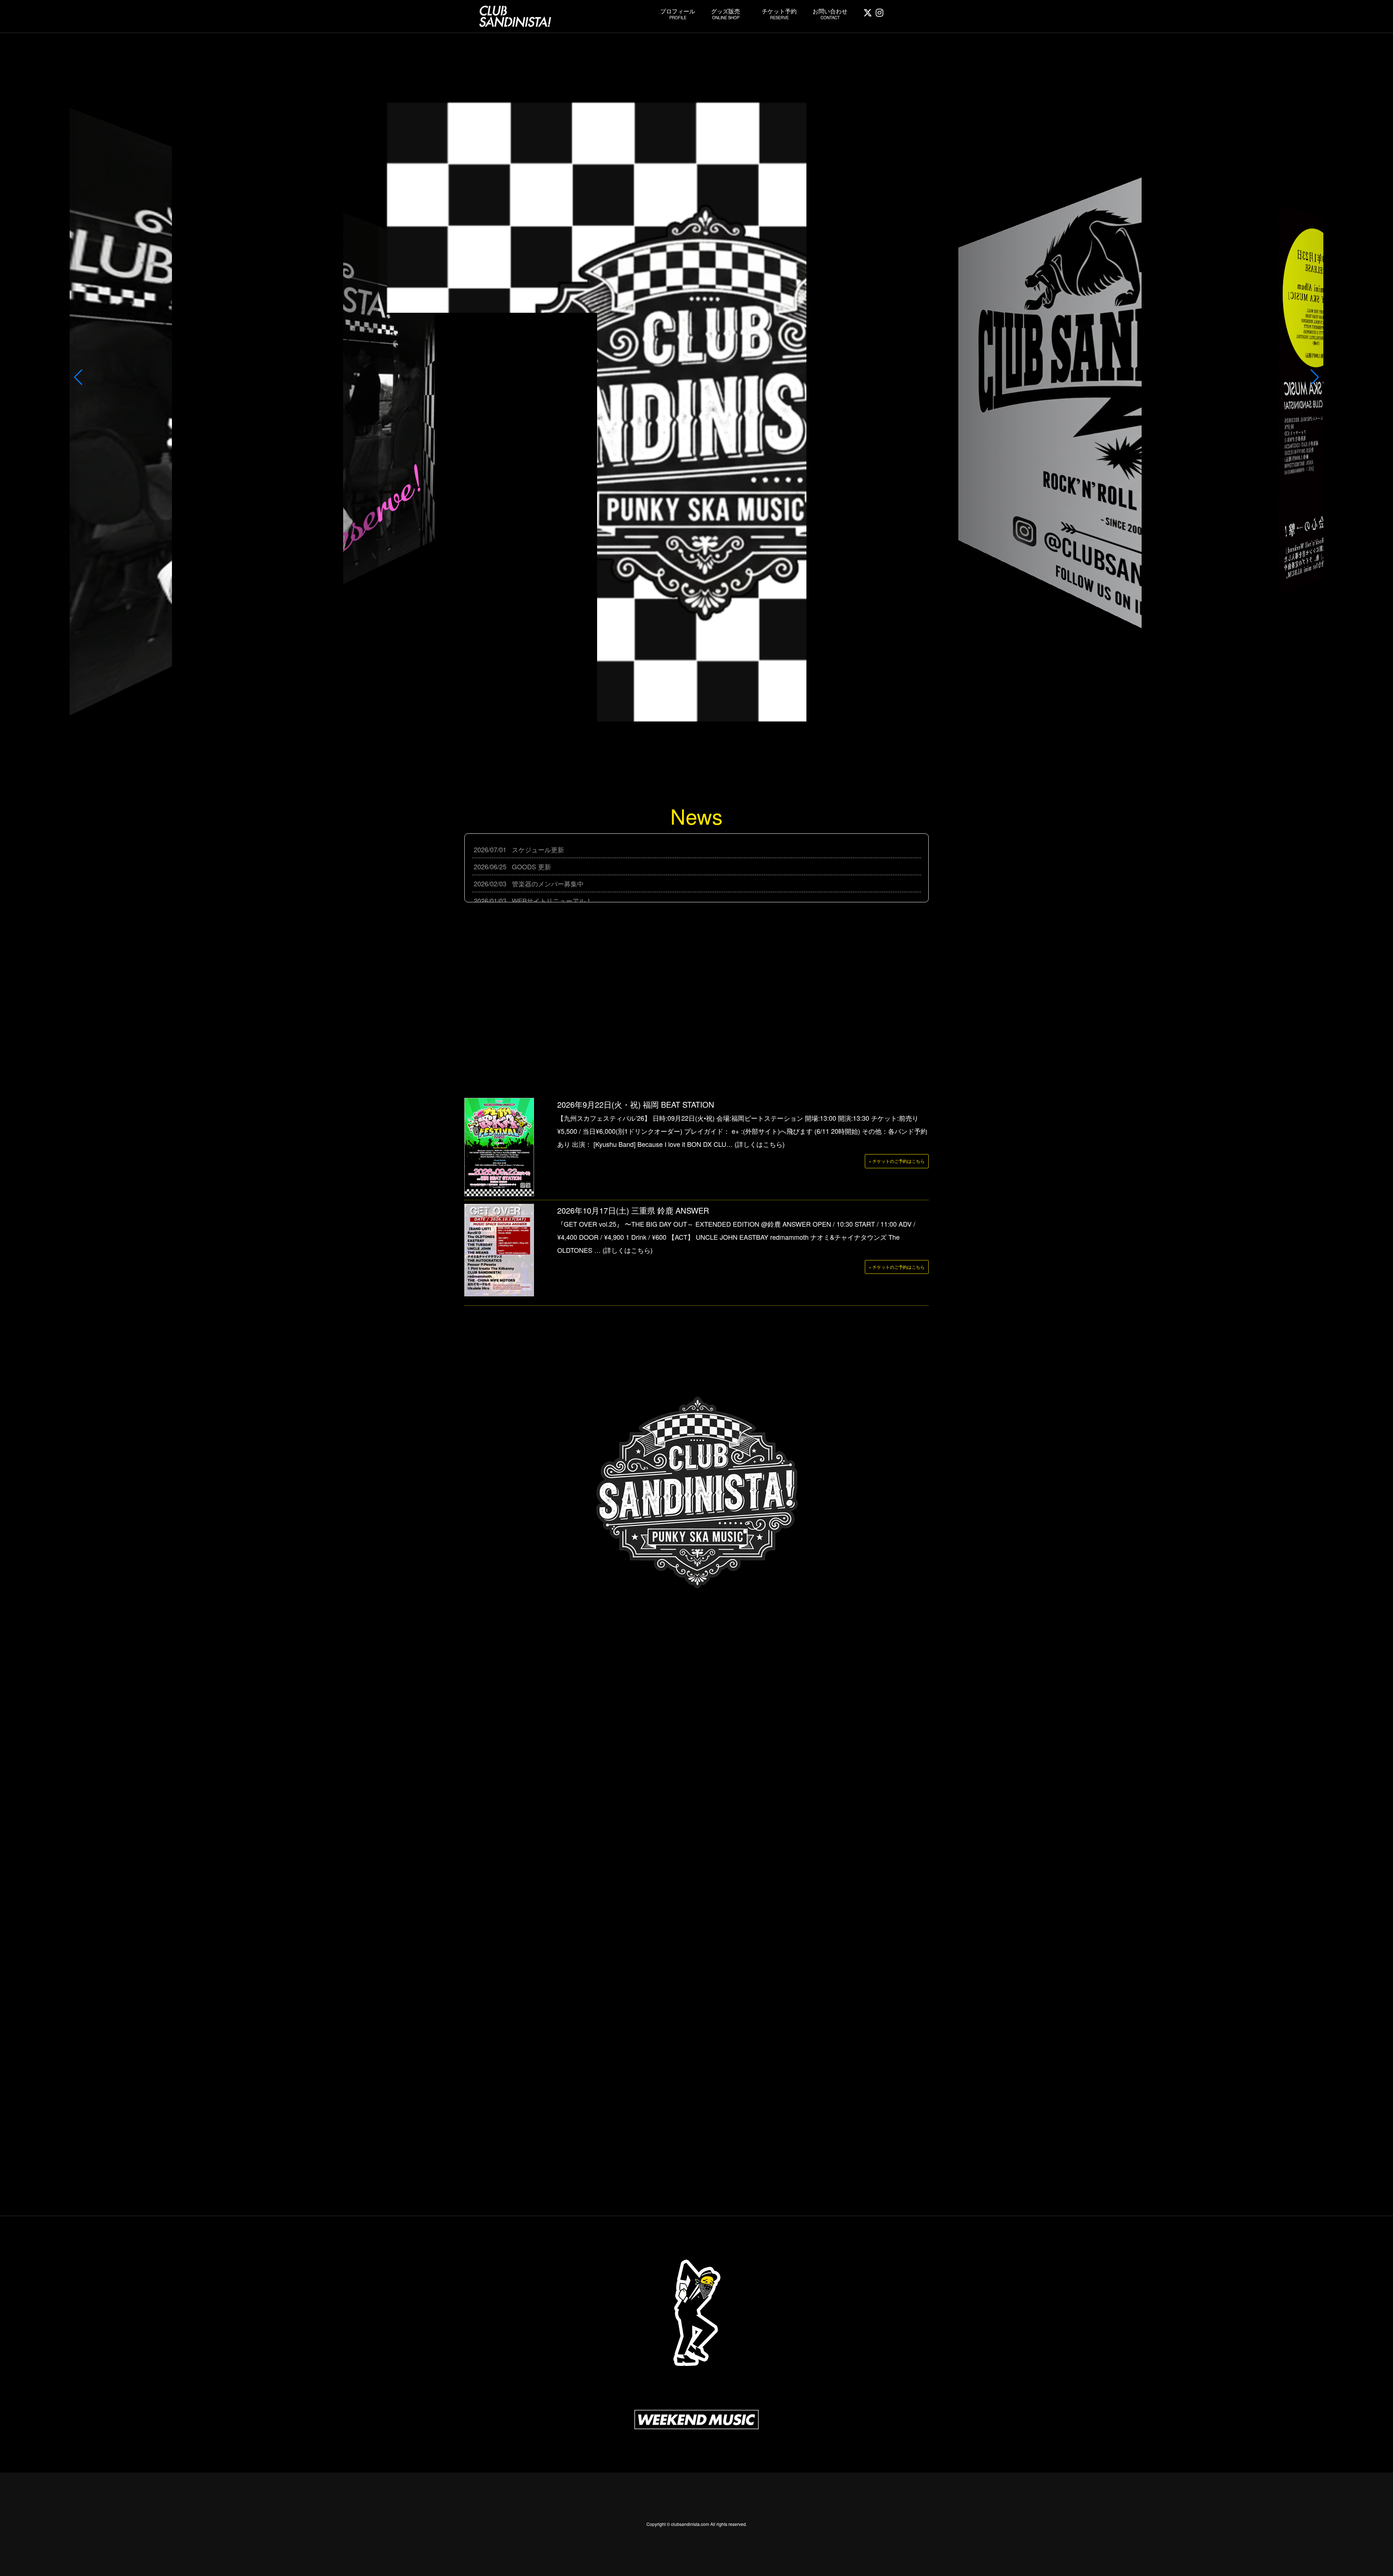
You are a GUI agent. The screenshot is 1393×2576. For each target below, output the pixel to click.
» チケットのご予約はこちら (897, 1161)
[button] (78, 377)
